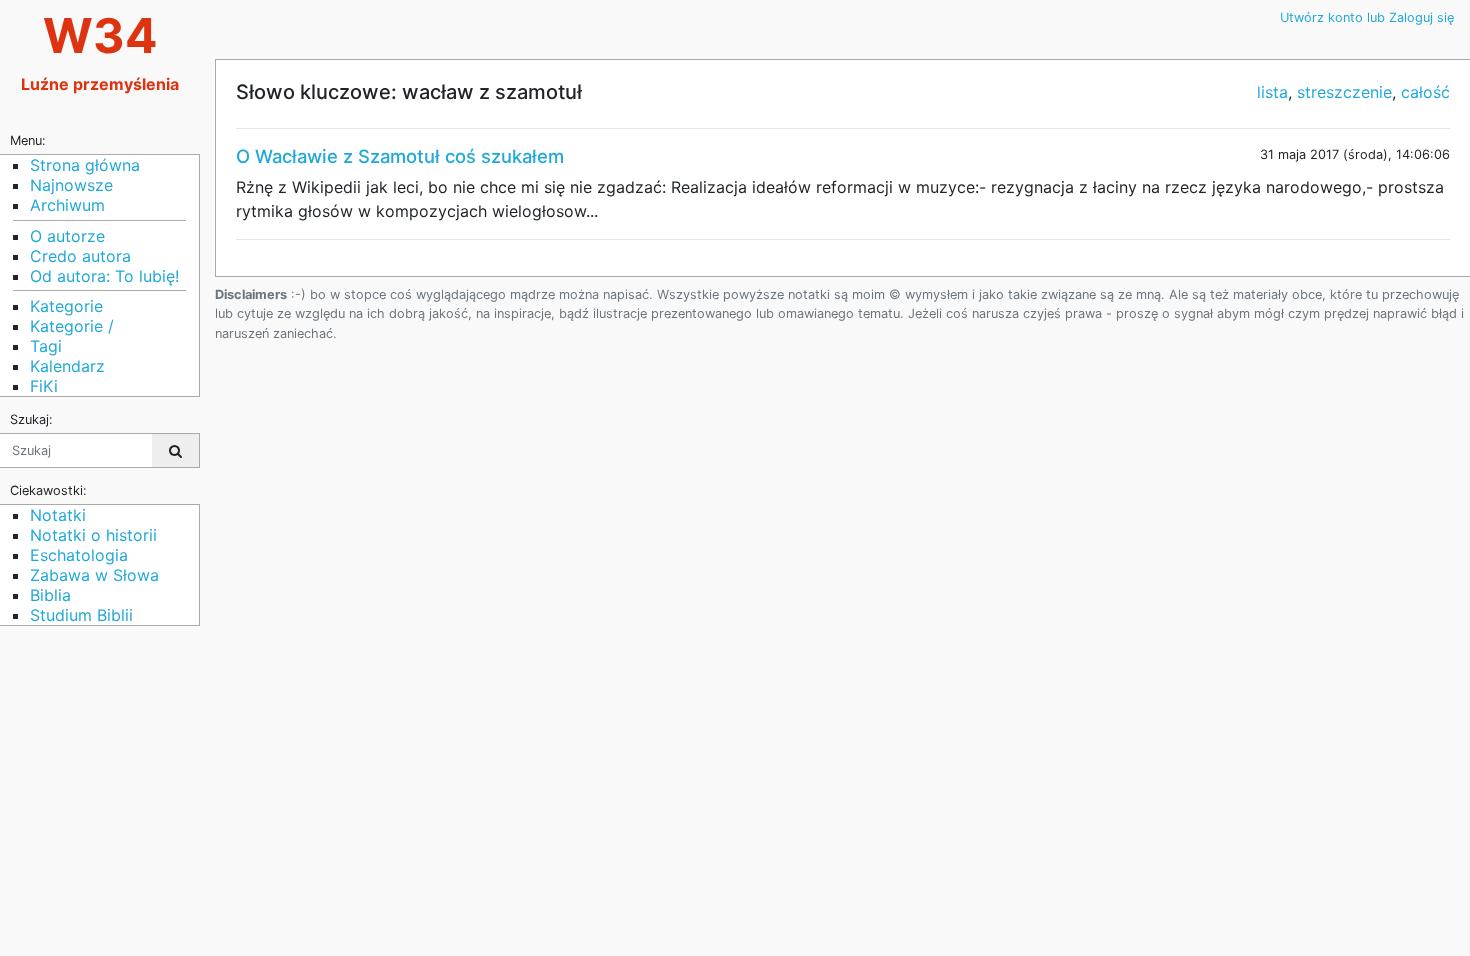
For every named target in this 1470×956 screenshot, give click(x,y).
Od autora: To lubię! (104, 276)
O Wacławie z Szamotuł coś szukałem (400, 156)
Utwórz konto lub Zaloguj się (1367, 17)
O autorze (67, 236)
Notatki (58, 515)
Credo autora (80, 256)
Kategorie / (72, 326)
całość (1425, 92)
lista (1272, 92)
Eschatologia (79, 555)
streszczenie (1344, 92)
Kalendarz (67, 366)
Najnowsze (71, 185)
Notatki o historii (93, 535)
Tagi (46, 346)
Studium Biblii (81, 615)
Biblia (50, 595)
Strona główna (85, 165)
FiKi (44, 386)
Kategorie (66, 306)
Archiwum (67, 205)
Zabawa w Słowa (94, 575)
